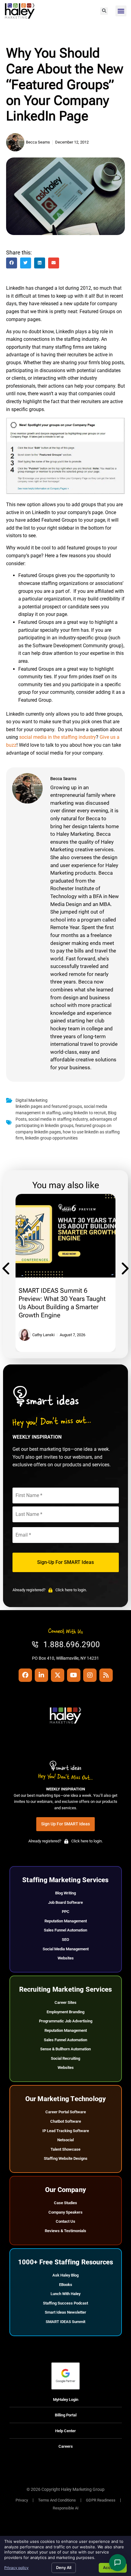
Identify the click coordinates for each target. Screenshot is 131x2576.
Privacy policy (16, 2568)
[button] (104, 11)
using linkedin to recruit (84, 1113)
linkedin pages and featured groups (49, 1106)
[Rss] (106, 1675)
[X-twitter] (58, 1675)
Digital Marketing (32, 1100)
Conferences (35, 1260)
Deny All (64, 2567)
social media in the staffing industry (58, 737)
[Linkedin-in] (41, 1675)
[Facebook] (25, 1675)
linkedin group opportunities (51, 1138)
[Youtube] (74, 1675)
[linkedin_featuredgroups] (65, 457)
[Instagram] (90, 1675)
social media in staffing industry (58, 1119)
